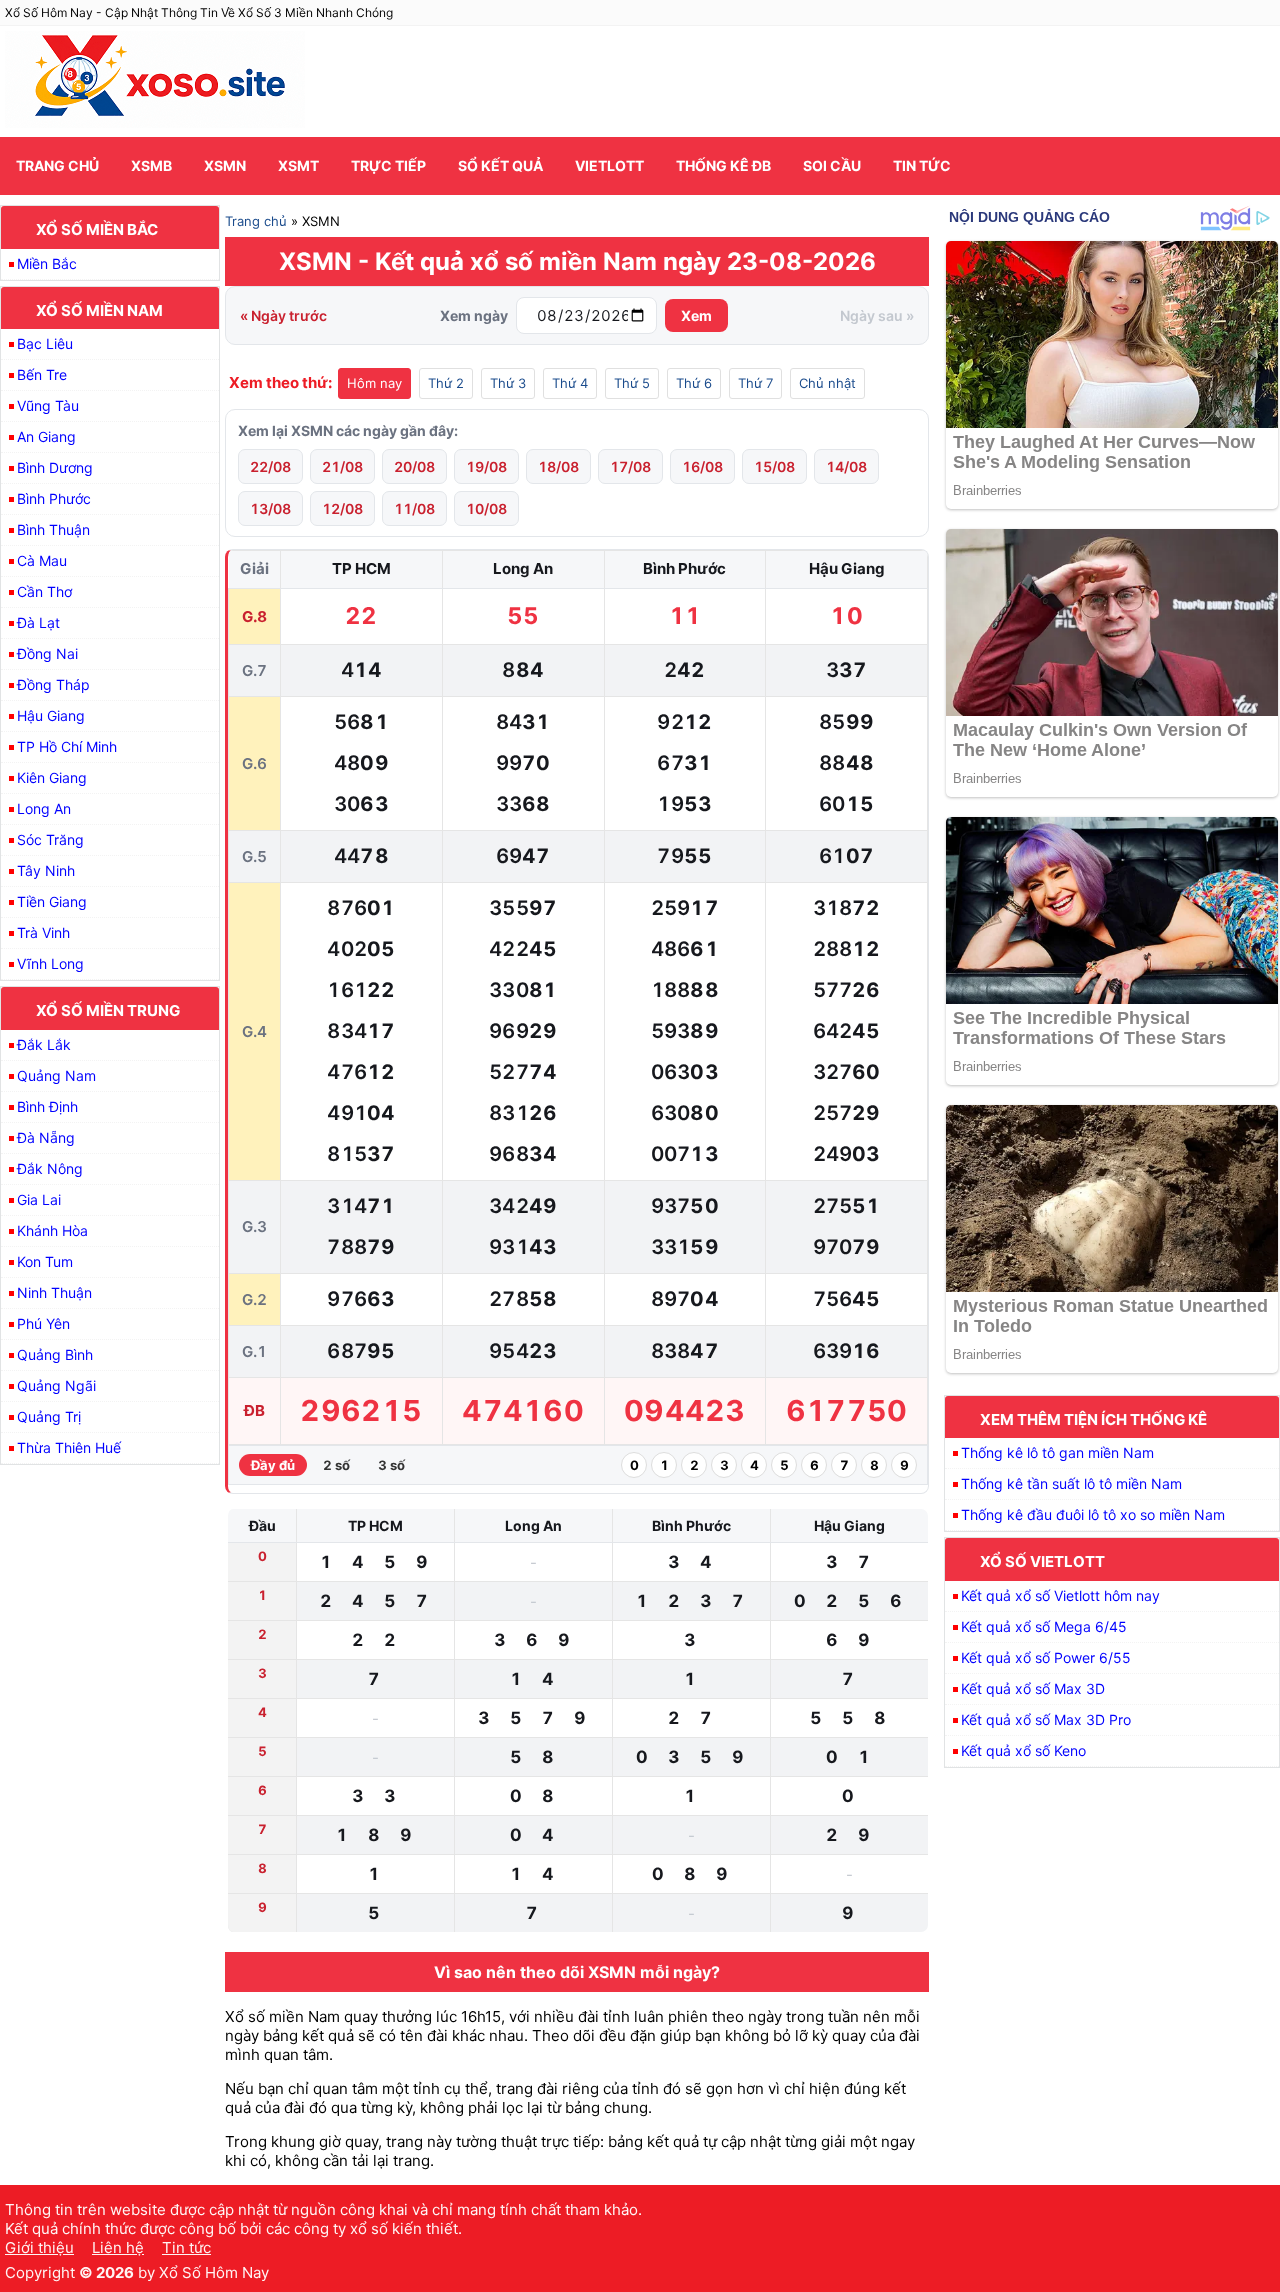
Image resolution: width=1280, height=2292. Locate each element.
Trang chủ (57, 165)
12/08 (342, 508)
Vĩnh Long (50, 963)
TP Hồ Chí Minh (67, 746)
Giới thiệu (39, 2247)
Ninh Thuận (54, 1292)
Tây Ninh (46, 870)
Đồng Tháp (53, 684)
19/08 (486, 466)
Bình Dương (55, 467)
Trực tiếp (388, 165)
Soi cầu (832, 165)
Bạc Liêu (45, 343)
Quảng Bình (55, 1354)
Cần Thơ (44, 591)
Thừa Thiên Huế (69, 1447)
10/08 (486, 508)
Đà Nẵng (46, 1137)
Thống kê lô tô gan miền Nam (1057, 1452)
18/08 (558, 466)
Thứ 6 (694, 383)
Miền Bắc (47, 263)
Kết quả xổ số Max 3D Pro (1046, 1719)
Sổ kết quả (500, 165)
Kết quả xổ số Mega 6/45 (1044, 1626)
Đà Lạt (38, 622)
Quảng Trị (49, 1416)
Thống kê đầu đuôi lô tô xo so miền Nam (1093, 1514)
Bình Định (47, 1106)
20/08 (414, 466)
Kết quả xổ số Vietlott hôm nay (1060, 1595)
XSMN (225, 165)
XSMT (298, 165)
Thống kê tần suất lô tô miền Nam (1071, 1483)
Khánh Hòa (52, 1230)
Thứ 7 (755, 383)
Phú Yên (43, 1323)
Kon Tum (45, 1261)
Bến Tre (42, 374)
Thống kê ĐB (723, 165)
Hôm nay (374, 383)
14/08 (846, 466)
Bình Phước (54, 498)
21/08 (342, 466)
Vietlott (609, 165)
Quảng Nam (56, 1075)
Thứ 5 (632, 383)
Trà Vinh (43, 932)
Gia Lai (39, 1199)
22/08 (270, 466)
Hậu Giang (51, 715)
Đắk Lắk (44, 1044)
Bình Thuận (53, 529)
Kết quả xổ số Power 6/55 (1046, 1657)
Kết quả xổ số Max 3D (1033, 1688)
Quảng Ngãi (56, 1385)
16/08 (702, 466)
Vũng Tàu (48, 405)
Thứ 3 (508, 383)
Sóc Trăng (50, 839)
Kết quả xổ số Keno (1023, 1750)
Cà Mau (42, 560)
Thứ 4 (570, 383)
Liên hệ (118, 2247)
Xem (696, 315)
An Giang (46, 436)
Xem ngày (474, 315)
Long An (44, 808)
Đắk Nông (50, 1168)
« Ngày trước (283, 315)
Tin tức (922, 165)
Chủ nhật (827, 383)
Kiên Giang (52, 777)
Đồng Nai (47, 653)
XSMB (151, 165)
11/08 (414, 508)
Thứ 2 (446, 383)
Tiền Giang (52, 901)
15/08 (774, 466)
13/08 (270, 508)
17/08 (630, 466)
